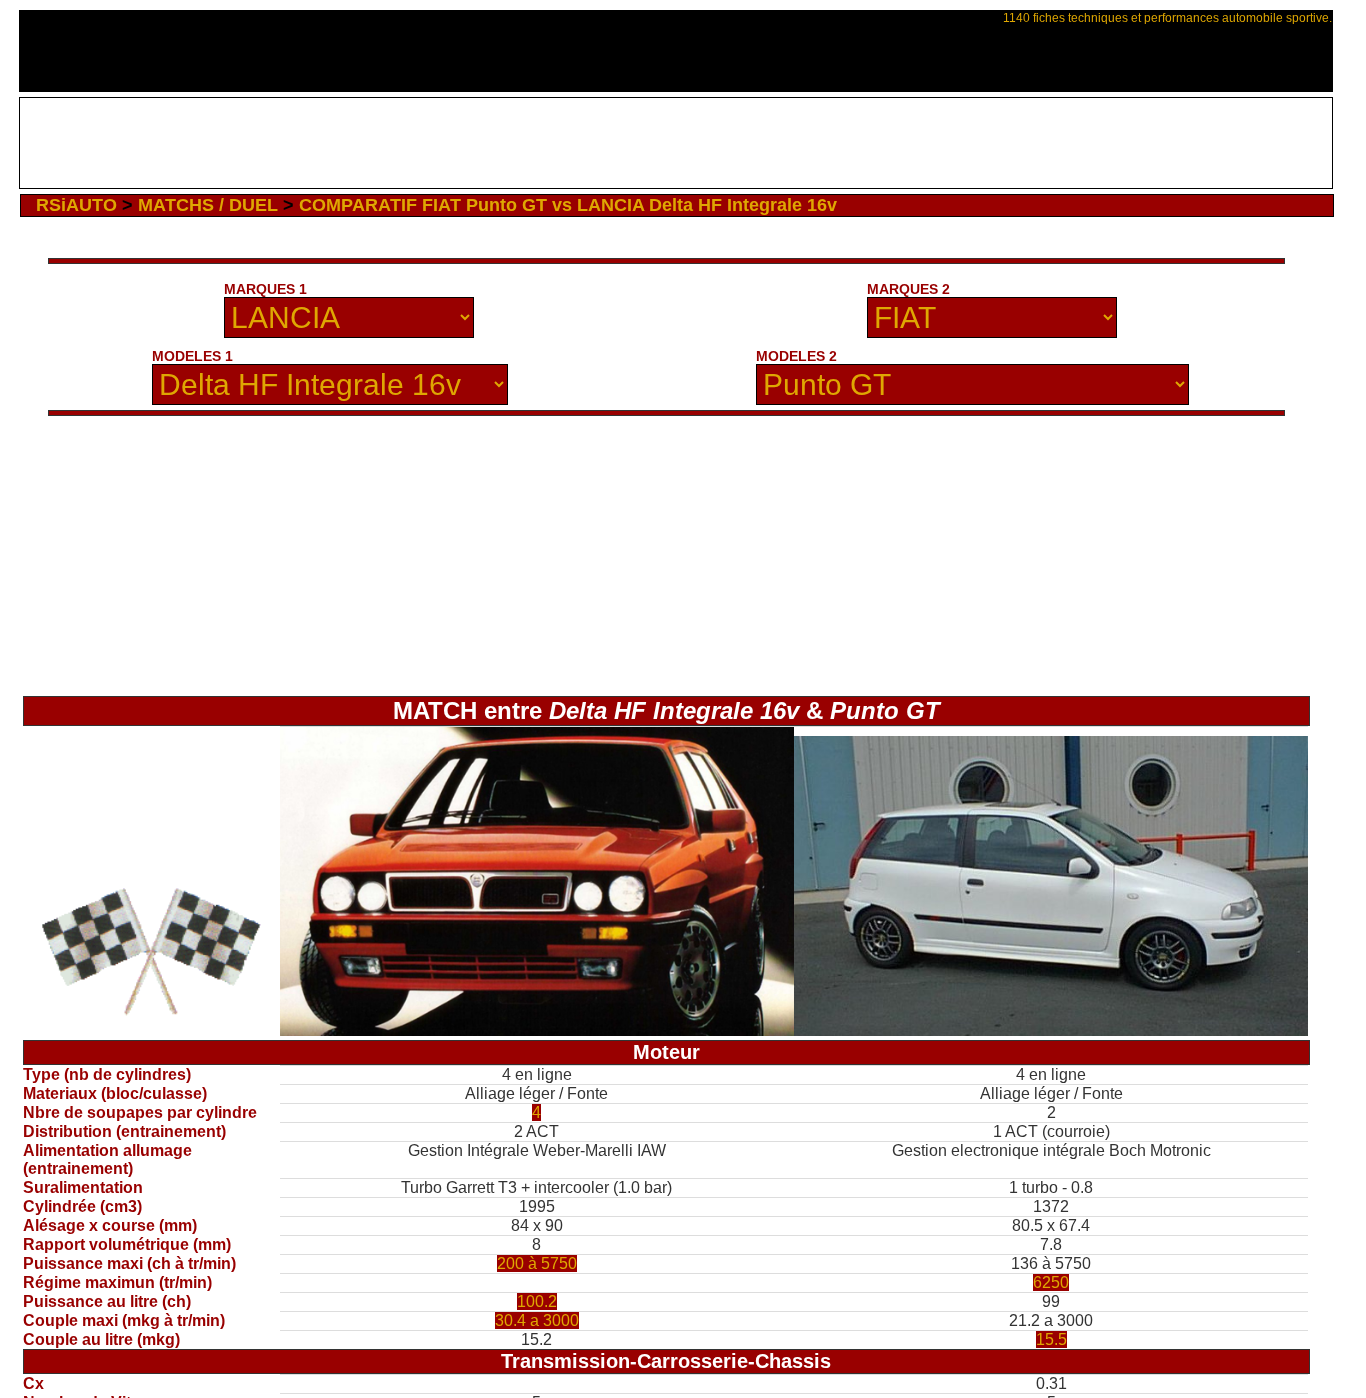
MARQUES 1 (265, 289)
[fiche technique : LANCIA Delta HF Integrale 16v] (537, 1030)
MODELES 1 (192, 356)
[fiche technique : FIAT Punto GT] (1051, 1030)
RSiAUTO (76, 205)
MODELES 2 (796, 356)
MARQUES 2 (908, 289)
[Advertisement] (675, 143)
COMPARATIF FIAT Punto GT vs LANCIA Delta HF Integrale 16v (568, 205)
